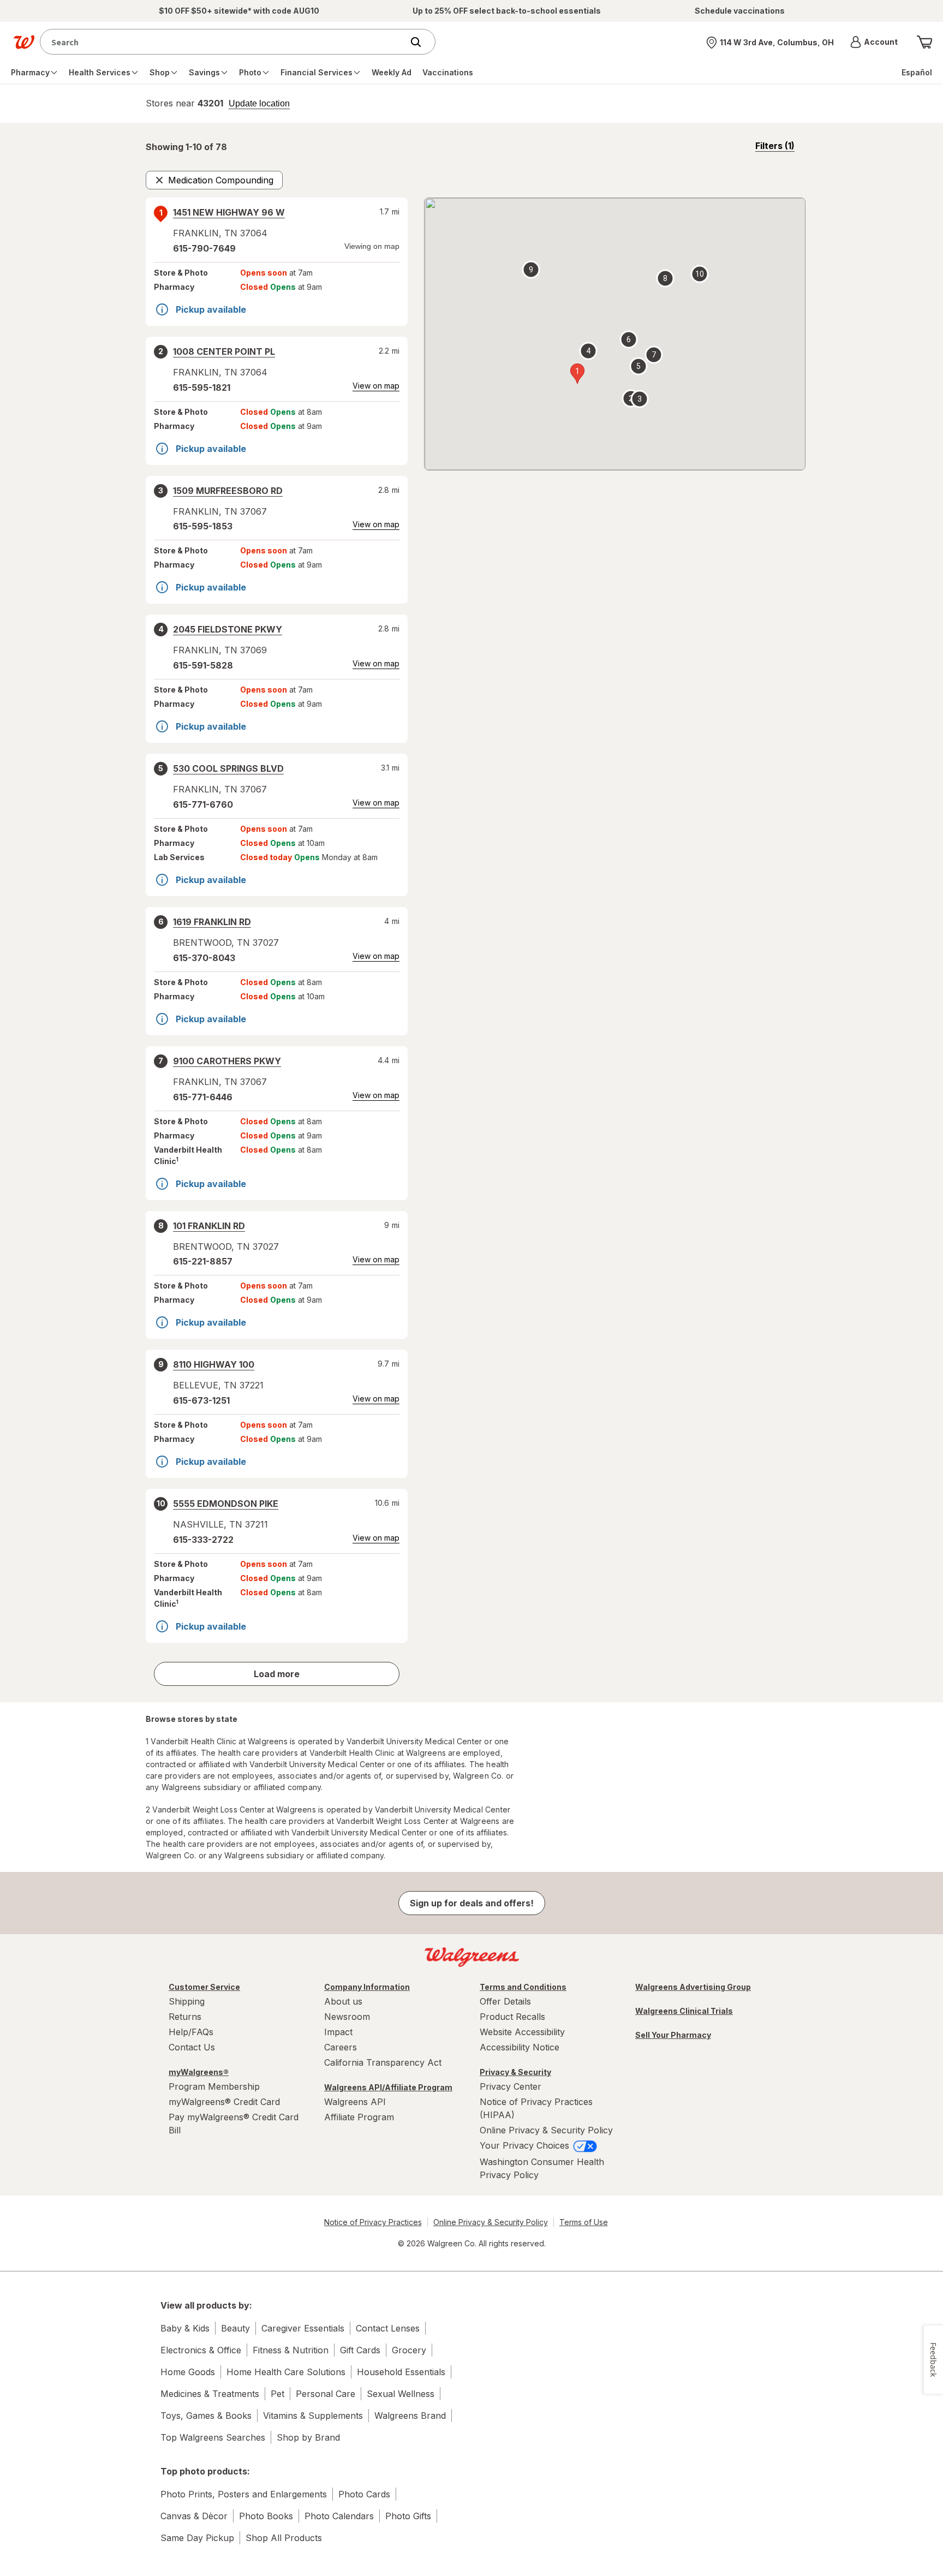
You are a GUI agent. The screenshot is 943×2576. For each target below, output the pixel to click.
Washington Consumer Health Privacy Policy (542, 2168)
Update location (259, 104)
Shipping (187, 2001)
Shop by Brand (308, 2437)
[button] (874, 42)
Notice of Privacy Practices (373, 2222)
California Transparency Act (383, 2062)
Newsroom (347, 2017)
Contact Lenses (388, 2328)
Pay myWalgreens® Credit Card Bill (234, 2124)
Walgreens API (355, 2102)
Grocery (409, 2350)
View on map (376, 386)
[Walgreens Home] (24, 42)
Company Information (367, 1987)
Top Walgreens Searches (213, 2437)
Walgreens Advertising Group (693, 1987)
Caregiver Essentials (303, 2328)
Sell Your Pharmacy (673, 2035)
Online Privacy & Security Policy (546, 2130)
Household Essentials (401, 2372)
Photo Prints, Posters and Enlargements (244, 2494)
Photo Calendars (339, 2516)
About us (343, 2001)
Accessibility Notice (520, 2047)
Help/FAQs (191, 2032)
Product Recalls (512, 2017)
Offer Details (505, 2001)
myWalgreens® (199, 2072)
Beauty (235, 2328)
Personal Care (326, 2394)
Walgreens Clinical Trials (684, 2011)
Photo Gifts (408, 2516)
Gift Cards (360, 2350)
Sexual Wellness (401, 2394)
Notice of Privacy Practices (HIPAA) (536, 2108)
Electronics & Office (201, 2350)
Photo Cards (364, 2494)
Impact (338, 2032)
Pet (277, 2394)
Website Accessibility (522, 2032)
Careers (341, 2047)
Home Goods (188, 2372)
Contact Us (192, 2047)
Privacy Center (511, 2086)
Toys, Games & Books (206, 2416)
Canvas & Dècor (194, 2516)
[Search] (421, 42)
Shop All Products (284, 2538)
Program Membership (214, 2086)
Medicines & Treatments (210, 2394)
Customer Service (204, 1987)
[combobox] (224, 42)
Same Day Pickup (197, 2538)
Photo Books (266, 2516)
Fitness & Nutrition (291, 2350)
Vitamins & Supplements (313, 2416)
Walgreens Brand (410, 2416)
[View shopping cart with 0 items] (924, 42)
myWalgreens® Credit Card (224, 2102)
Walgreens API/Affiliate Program (388, 2087)
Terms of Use (584, 2222)
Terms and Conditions (523, 1987)
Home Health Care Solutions (286, 2372)
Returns (185, 2017)
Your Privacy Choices (526, 2145)
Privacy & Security (515, 2072)
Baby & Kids (185, 2328)
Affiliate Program (359, 2117)
